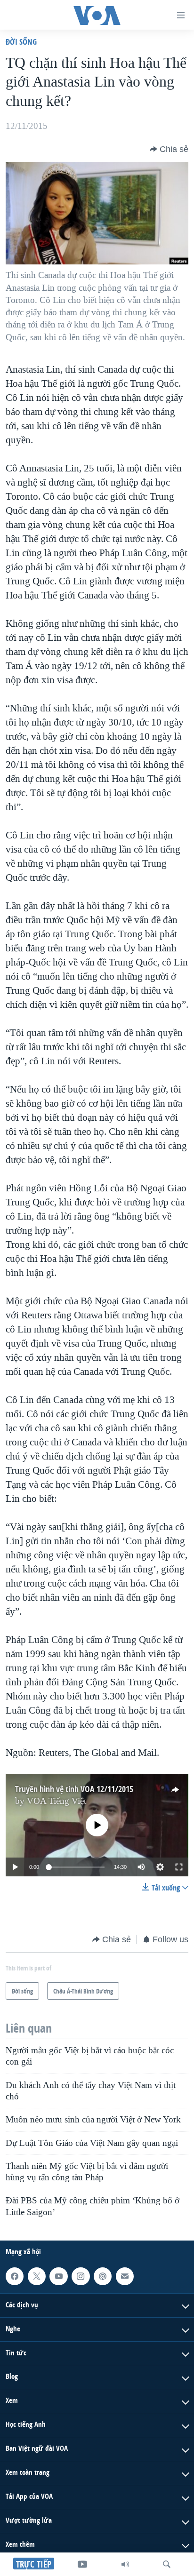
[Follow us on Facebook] (15, 2276)
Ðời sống (21, 42)
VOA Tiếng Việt (57, 1801)
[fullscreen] (179, 1867)
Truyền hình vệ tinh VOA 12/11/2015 (74, 1789)
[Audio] (125, 2564)
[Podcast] (103, 2276)
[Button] (169, 149)
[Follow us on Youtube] (58, 2276)
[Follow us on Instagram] (81, 2276)
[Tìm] (167, 2564)
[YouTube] (82, 2564)
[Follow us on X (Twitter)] (37, 2276)
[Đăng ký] (125, 2276)
